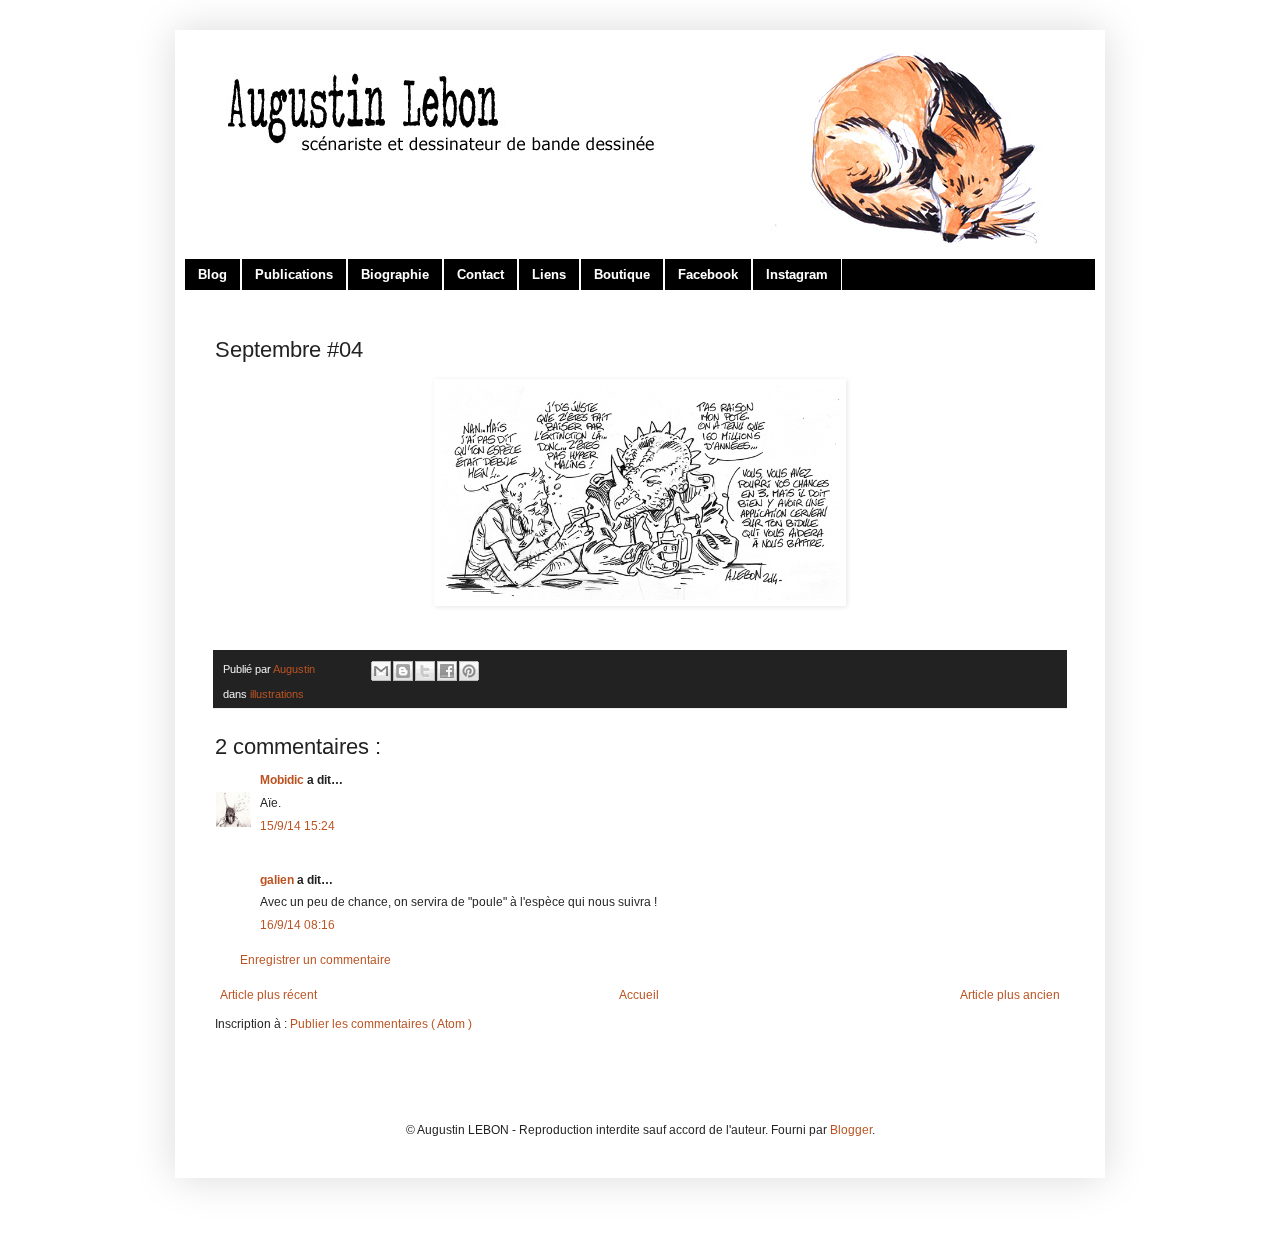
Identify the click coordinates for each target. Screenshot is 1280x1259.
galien (278, 880)
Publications (294, 274)
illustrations (277, 694)
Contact (480, 274)
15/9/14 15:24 (297, 826)
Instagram (797, 274)
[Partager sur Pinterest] (469, 671)
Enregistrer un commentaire (315, 960)
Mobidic (283, 780)
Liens (549, 274)
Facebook (708, 274)
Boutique (622, 274)
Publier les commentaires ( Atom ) (381, 1024)
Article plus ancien (1010, 995)
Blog (212, 274)
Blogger (851, 1130)
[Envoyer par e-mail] (381, 671)
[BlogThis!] (403, 671)
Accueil (639, 995)
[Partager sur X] (425, 671)
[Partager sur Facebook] (447, 671)
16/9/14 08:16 (297, 925)
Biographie (395, 274)
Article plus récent (268, 995)
